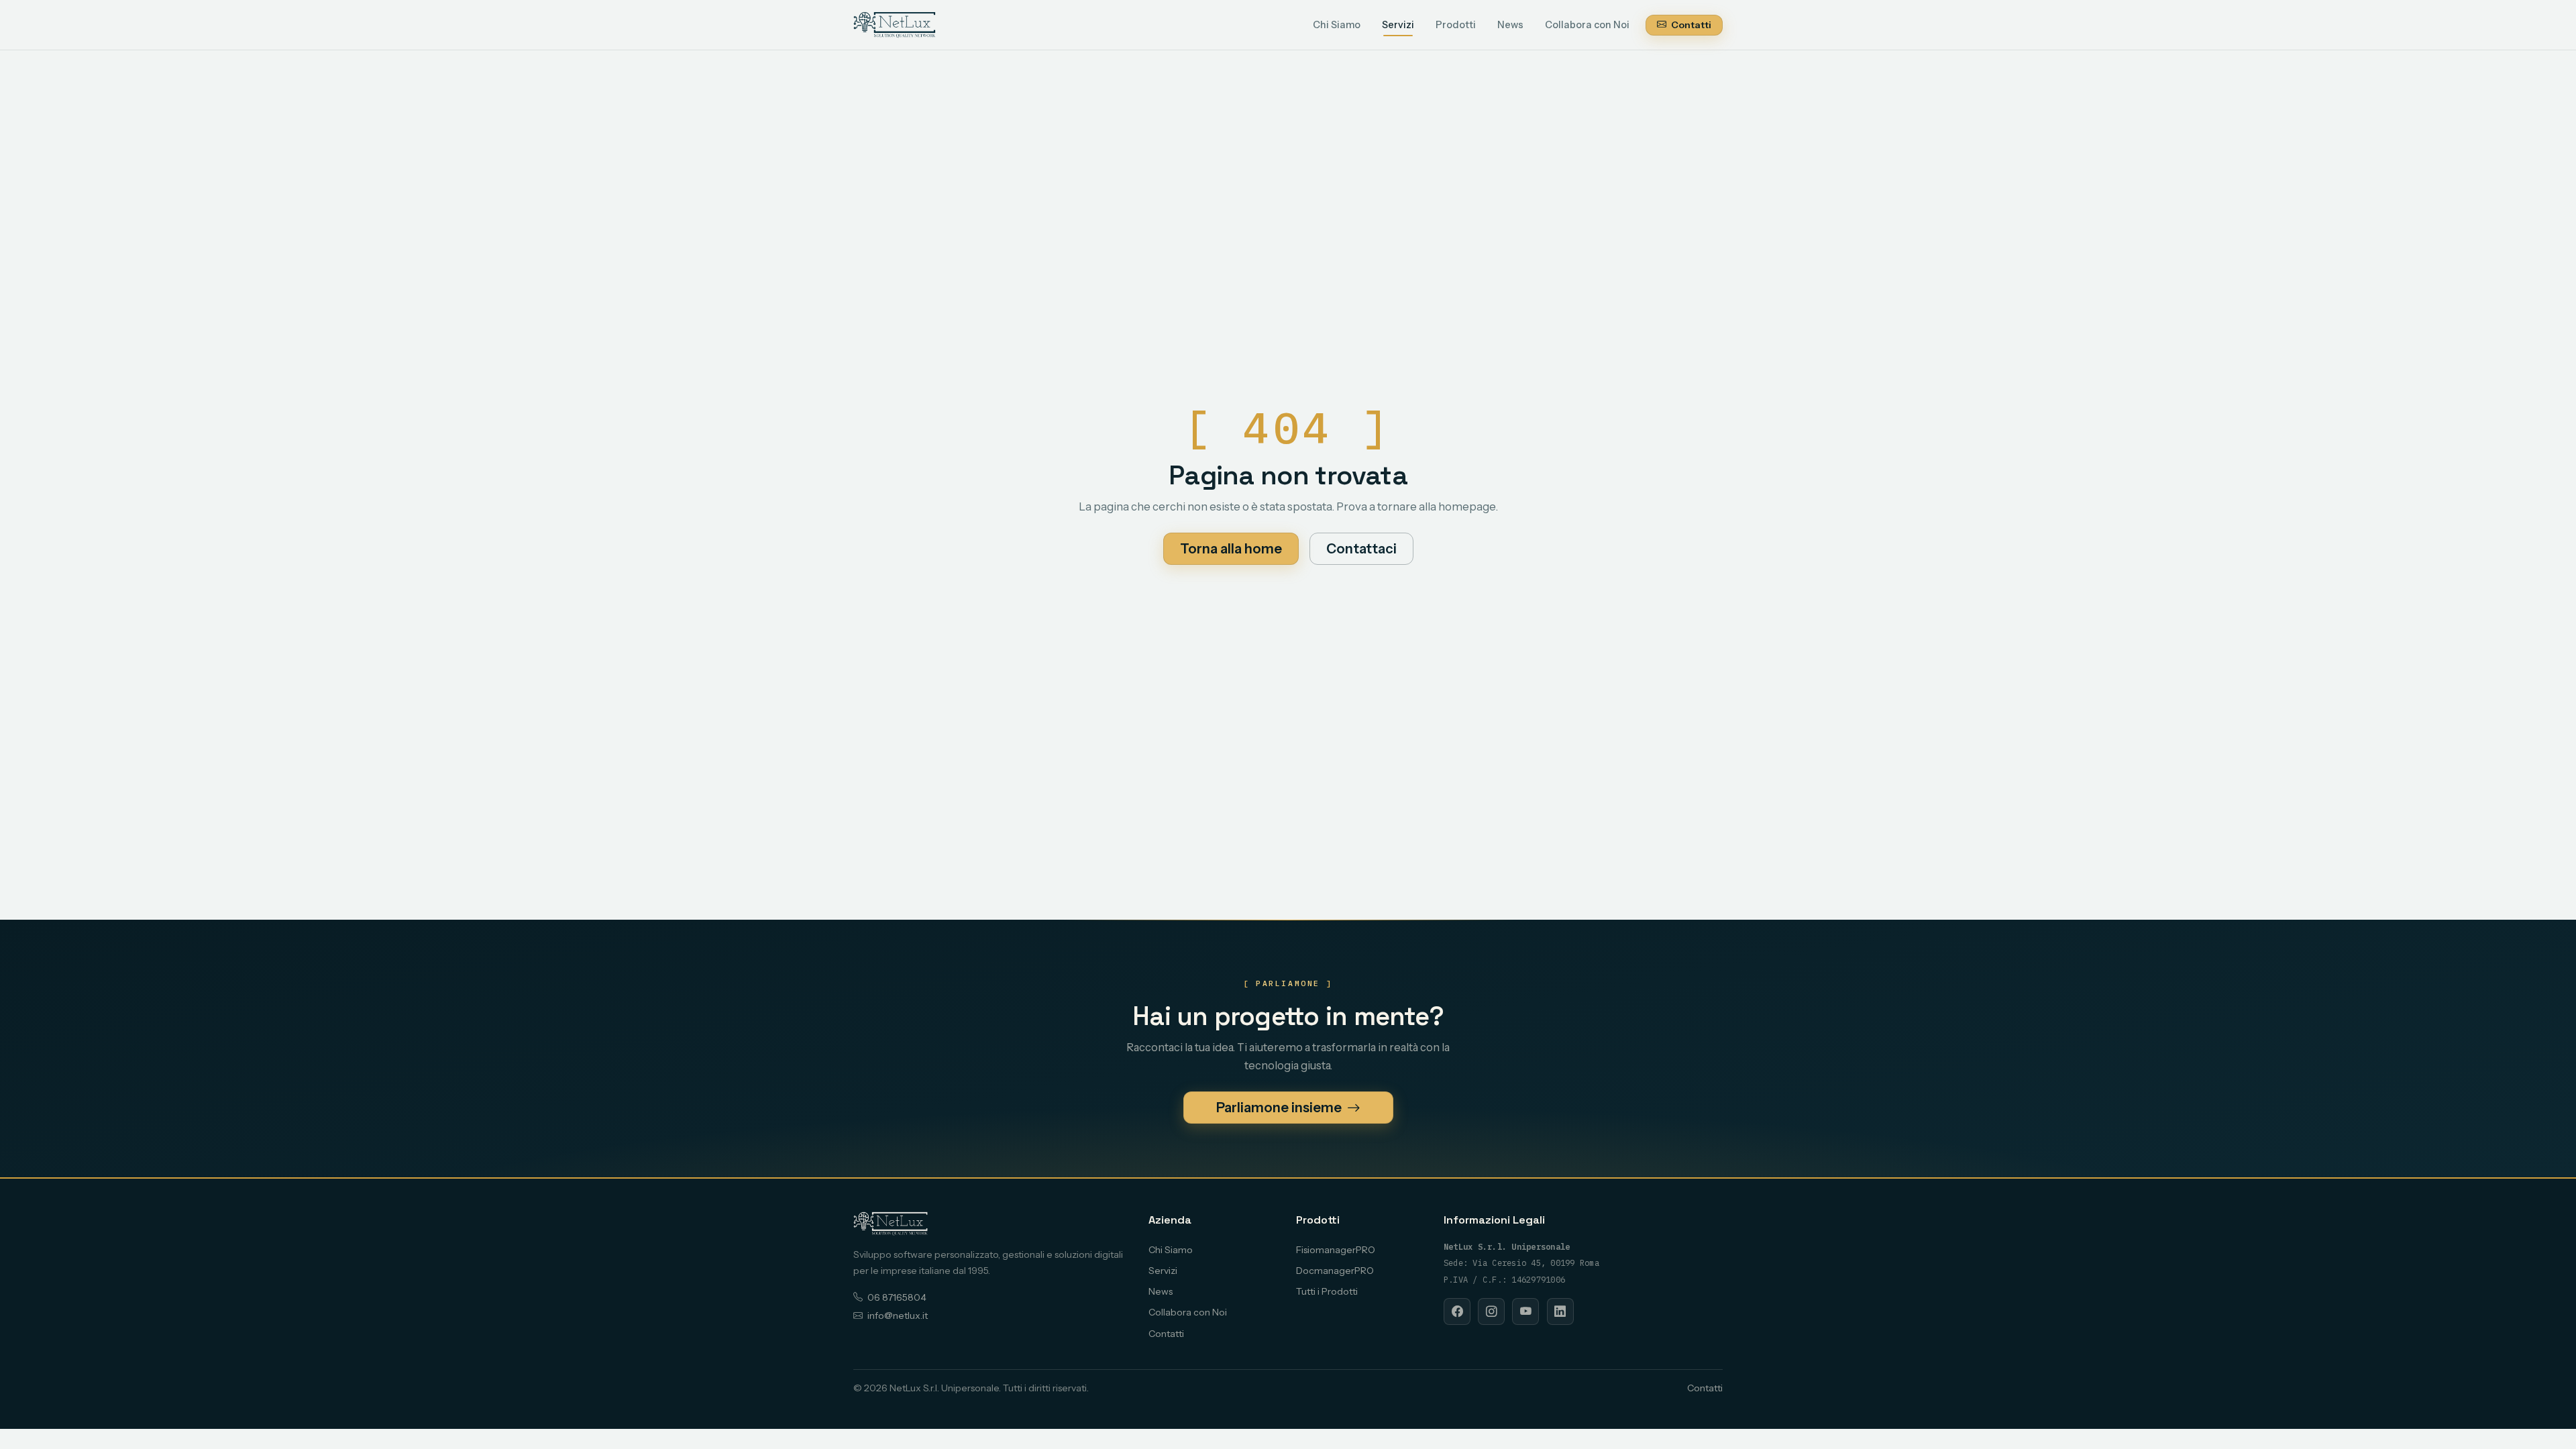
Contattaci (1361, 549)
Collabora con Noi (1587, 25)
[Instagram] (1491, 1311)
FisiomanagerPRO (1336, 1250)
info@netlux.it (898, 1316)
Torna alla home (1231, 549)
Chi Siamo (1337, 25)
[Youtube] (1525, 1311)
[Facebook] (1457, 1311)
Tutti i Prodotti (1327, 1291)
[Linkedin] (1560, 1311)
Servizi (1398, 25)
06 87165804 (897, 1297)
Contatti (1690, 25)
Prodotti (1456, 25)
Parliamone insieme (1280, 1108)
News (1510, 25)
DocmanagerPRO (1335, 1271)
